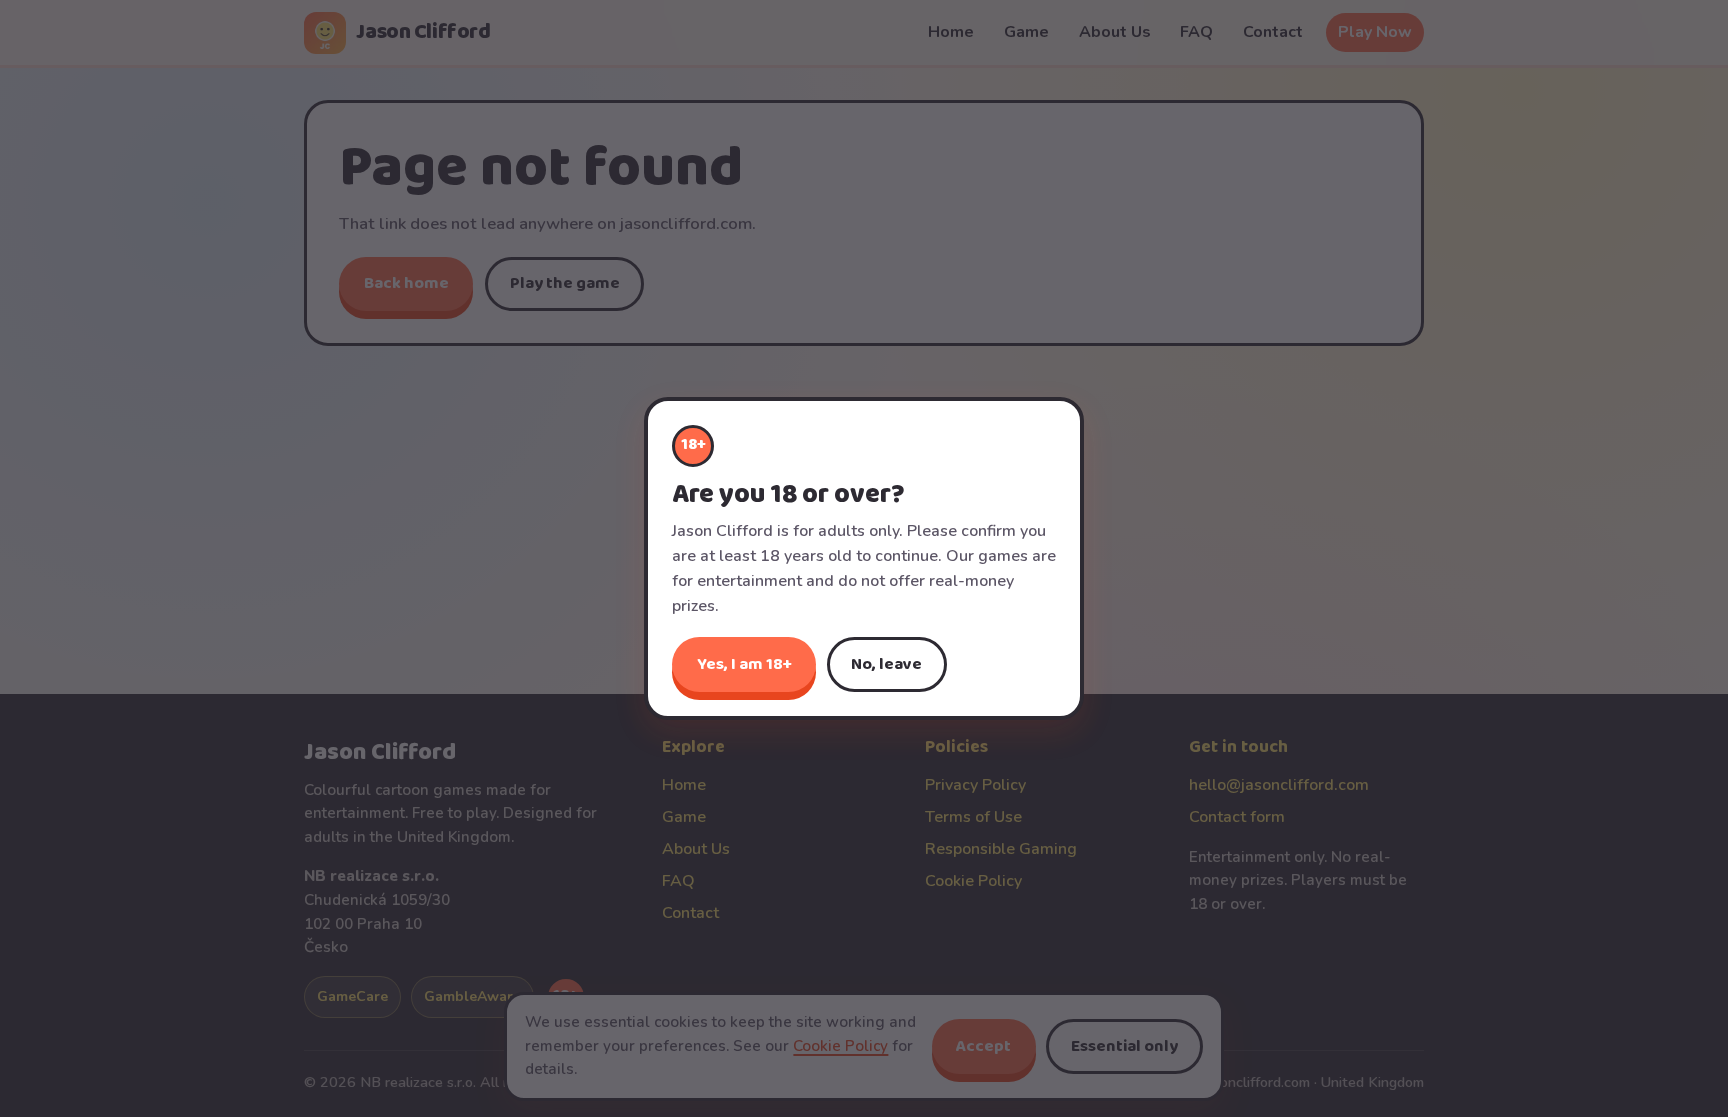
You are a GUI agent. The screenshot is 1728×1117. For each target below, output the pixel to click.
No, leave (886, 664)
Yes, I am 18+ (744, 664)
